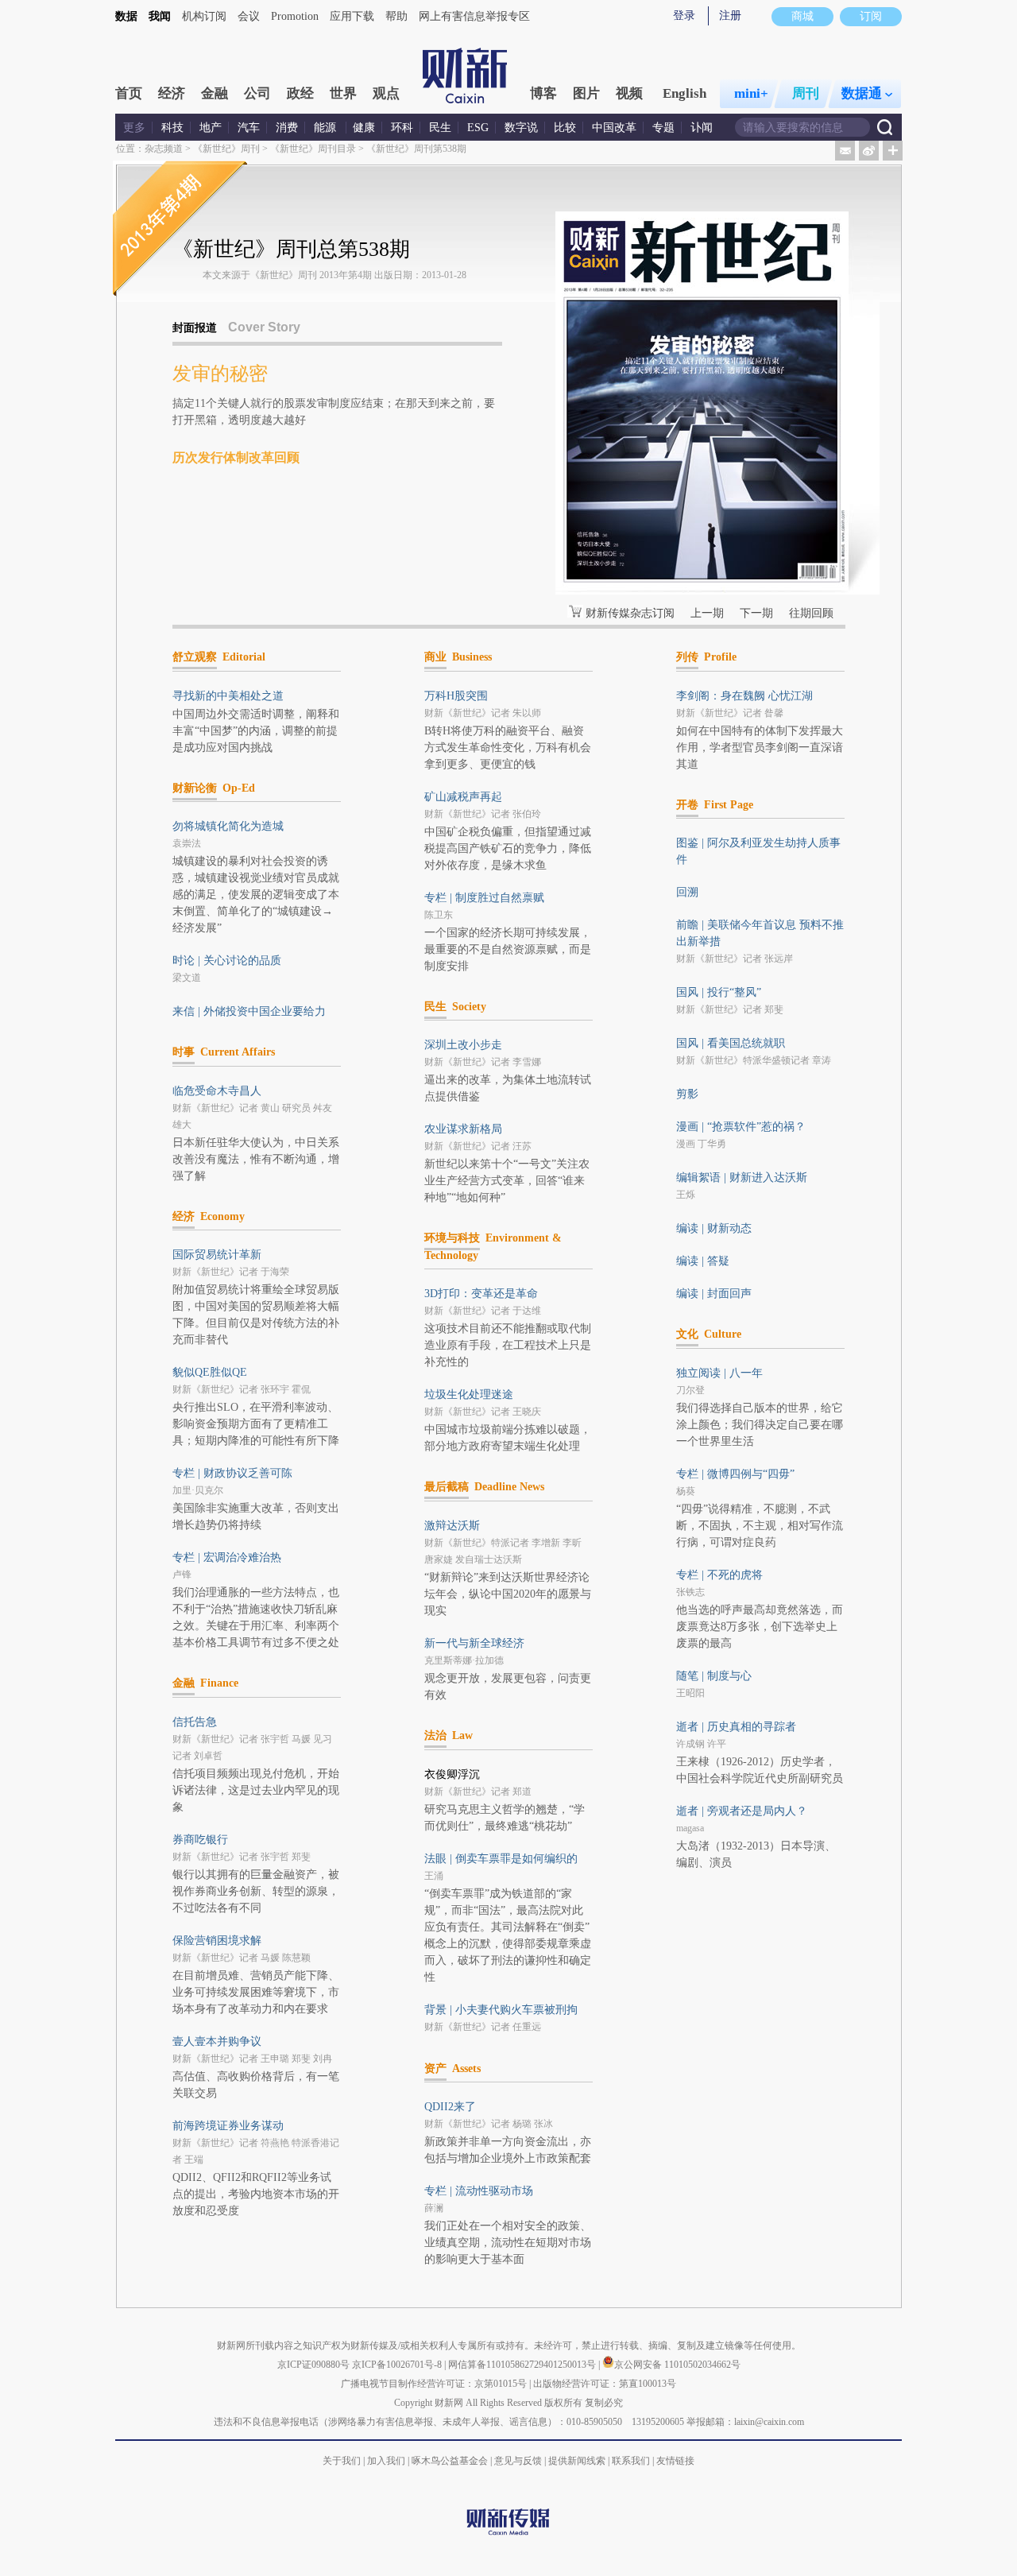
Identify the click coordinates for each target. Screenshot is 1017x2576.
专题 (663, 128)
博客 (543, 93)
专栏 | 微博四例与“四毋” (735, 1474)
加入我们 (386, 2461)
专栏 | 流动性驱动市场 (479, 2191)
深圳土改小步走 (463, 1045)
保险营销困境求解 (217, 1941)
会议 (249, 16)
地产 (211, 128)
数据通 (862, 93)
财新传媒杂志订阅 (630, 613)
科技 (172, 128)
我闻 (160, 16)
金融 (215, 93)
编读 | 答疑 (703, 1261)
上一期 (707, 613)
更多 (134, 128)
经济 (172, 93)
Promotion (295, 16)
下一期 (756, 613)
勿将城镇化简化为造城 (228, 826)
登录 (684, 15)
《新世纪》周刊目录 (313, 149)
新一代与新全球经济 (474, 1643)
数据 (126, 16)
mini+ (751, 93)
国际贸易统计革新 (217, 1255)
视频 (629, 93)
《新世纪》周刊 (226, 149)
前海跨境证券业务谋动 (228, 2126)
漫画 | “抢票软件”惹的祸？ (741, 1127)
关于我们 (342, 2461)
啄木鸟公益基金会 (451, 2461)
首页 (129, 93)
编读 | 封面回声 (714, 1294)
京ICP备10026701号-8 (398, 2365)
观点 (386, 93)
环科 (402, 128)
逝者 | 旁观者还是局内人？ (742, 1811)
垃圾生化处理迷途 (469, 1395)
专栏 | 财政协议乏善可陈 (232, 1473)
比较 (565, 128)
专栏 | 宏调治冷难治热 (227, 1557)
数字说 (521, 128)
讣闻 (702, 128)
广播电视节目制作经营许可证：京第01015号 (434, 2384)
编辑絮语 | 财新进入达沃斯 (742, 1178)
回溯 (687, 892)
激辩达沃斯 (452, 1526)
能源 (327, 128)
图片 (586, 93)
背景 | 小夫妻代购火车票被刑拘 (501, 2010)
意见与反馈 (518, 2461)
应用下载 (352, 16)
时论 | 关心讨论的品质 (227, 961)
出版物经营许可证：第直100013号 (605, 2384)
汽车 (249, 128)
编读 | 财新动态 (714, 1228)
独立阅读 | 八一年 (719, 1373)
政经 (300, 93)
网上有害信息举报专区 (474, 16)
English (684, 93)
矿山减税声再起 (463, 797)
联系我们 (631, 2461)
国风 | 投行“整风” (719, 992)
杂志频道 (164, 149)
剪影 (687, 1094)
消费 (287, 128)
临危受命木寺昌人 (217, 1091)
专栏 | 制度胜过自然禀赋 (484, 898)
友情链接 (675, 2461)
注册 (730, 15)
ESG (478, 128)
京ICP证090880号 (313, 2365)
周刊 (806, 93)
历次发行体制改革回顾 (236, 457)
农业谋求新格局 (463, 1129)
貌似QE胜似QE (210, 1372)
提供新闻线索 (577, 2461)
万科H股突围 (456, 696)
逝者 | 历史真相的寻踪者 (736, 1727)
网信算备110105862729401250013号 (523, 2365)
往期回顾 (811, 613)
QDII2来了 (450, 2107)
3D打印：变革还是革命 (481, 1294)
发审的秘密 (220, 374)
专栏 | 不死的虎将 (719, 1575)
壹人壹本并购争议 (217, 2041)
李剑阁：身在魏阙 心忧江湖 (744, 696)
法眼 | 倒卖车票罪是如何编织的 (501, 1859)
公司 (257, 93)
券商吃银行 (200, 1840)
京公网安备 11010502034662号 (677, 2365)
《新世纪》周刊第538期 (416, 149)
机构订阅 (204, 16)
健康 (364, 128)
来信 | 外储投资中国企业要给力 (249, 1011)
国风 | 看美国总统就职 (731, 1043)
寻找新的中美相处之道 (228, 696)
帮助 (396, 16)
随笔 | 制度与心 (714, 1676)
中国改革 (614, 128)
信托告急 (195, 1722)
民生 (440, 128)
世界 (343, 93)
